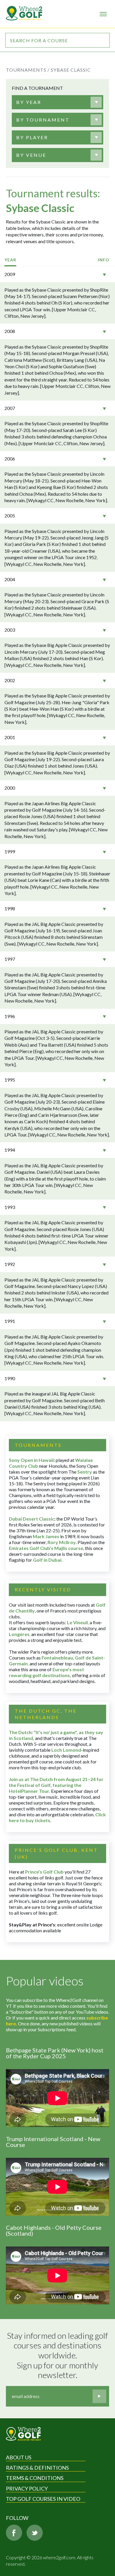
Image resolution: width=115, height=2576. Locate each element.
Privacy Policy (27, 2488)
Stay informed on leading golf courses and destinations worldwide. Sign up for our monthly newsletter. (58, 2355)
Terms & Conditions (35, 2478)
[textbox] (29, 102)
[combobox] (57, 102)
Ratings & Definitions (37, 2468)
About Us (19, 2457)
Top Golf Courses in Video (43, 2499)
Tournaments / (28, 70)
